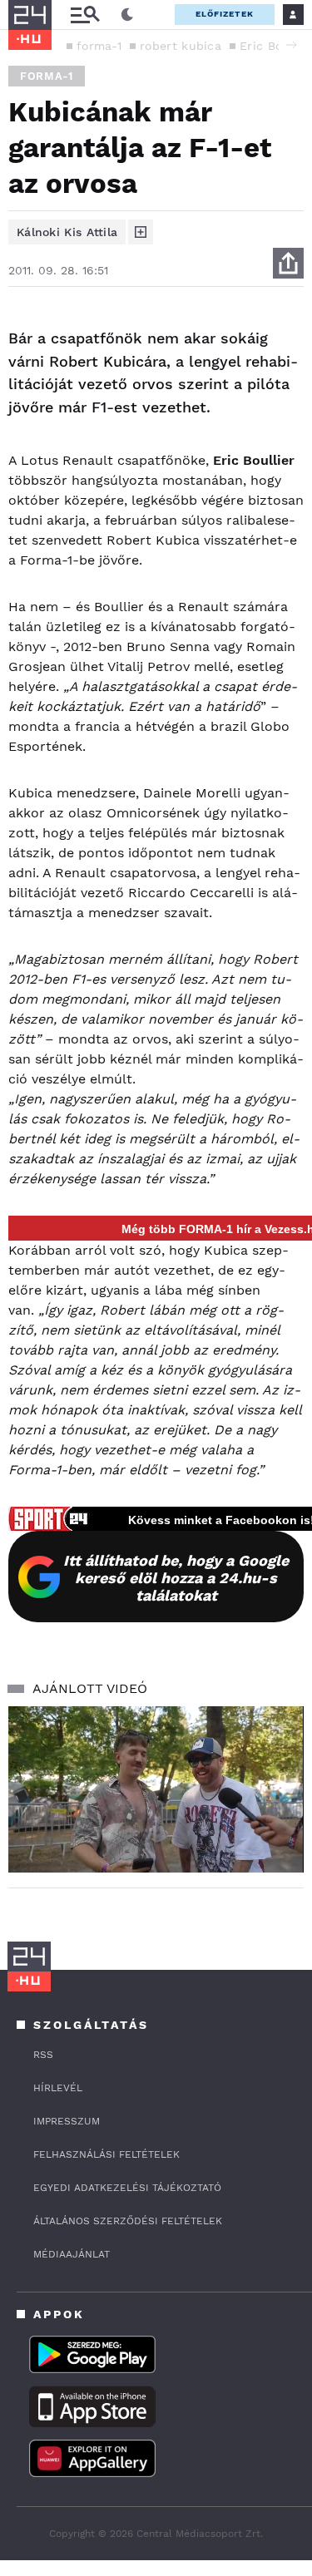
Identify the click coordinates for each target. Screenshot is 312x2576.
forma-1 (99, 46)
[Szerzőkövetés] (141, 232)
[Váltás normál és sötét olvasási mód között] (127, 15)
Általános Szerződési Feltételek (128, 2221)
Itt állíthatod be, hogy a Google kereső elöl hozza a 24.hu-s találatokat (176, 1578)
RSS (43, 2055)
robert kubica (181, 46)
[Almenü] (85, 15)
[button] (291, 45)
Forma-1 (47, 76)
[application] (156, 1789)
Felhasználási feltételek (106, 2154)
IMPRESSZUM (67, 2121)
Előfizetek (225, 14)
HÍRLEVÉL (58, 2088)
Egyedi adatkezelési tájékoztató (127, 2188)
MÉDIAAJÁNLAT (72, 2254)
